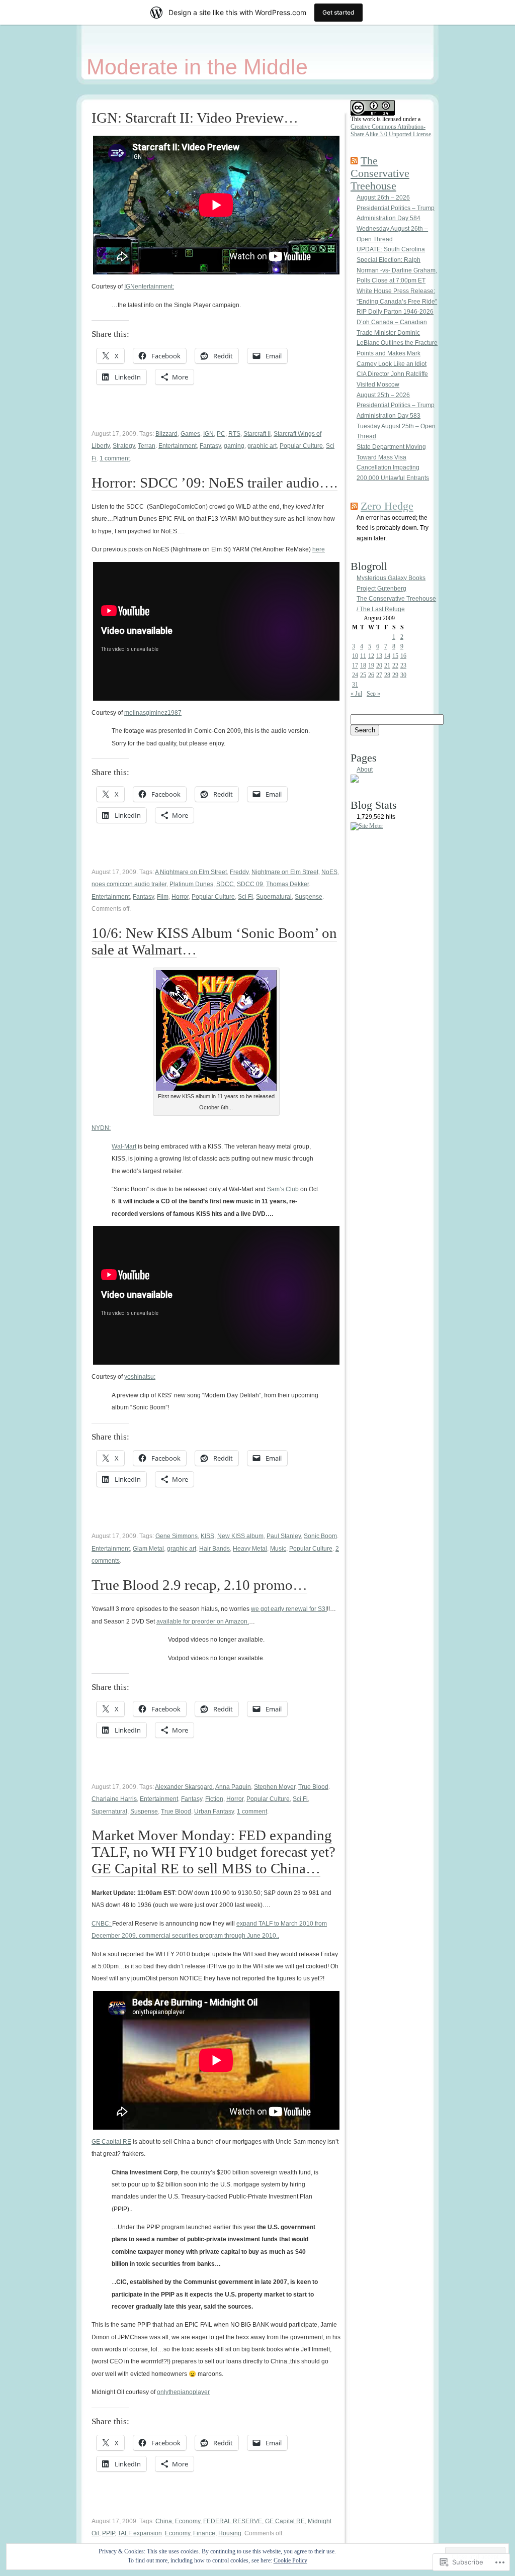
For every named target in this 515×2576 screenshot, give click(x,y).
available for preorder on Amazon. (203, 1621)
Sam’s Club (283, 1189)
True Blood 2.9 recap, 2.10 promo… (199, 1585)
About (365, 770)
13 (379, 656)
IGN (208, 434)
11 (363, 656)
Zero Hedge (387, 506)
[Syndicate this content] (354, 161)
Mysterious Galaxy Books (391, 578)
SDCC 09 (250, 884)
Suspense (309, 897)
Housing (230, 2533)
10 (355, 656)
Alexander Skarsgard (184, 1787)
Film (163, 897)
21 (387, 665)
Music (278, 1549)
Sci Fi (245, 897)
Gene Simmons (177, 1536)
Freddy (239, 872)
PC (221, 434)
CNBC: (102, 1924)
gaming (234, 446)
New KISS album (240, 1536)
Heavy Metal (250, 1549)
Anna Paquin (233, 1787)
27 (379, 675)
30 (403, 675)
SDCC (225, 884)
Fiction (214, 1799)
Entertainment (178, 446)
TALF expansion (140, 2533)
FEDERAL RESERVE (233, 2521)
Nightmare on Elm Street (285, 872)
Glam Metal (148, 1549)
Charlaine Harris (114, 1799)
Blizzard (166, 434)
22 (395, 665)
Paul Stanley (284, 1536)
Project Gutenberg (381, 589)
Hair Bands (214, 1549)
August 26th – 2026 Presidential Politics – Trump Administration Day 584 (396, 208)
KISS (207, 1536)
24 (355, 675)
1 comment (115, 458)
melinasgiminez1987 (153, 713)
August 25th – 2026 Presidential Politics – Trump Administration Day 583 (396, 405)
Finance (204, 2533)
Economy (188, 2521)
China (164, 2521)
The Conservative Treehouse (380, 173)
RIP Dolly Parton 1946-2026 (395, 312)
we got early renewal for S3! (289, 1609)
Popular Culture (301, 446)
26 (371, 675)
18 (363, 665)
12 (371, 656)
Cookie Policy (290, 2560)
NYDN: (101, 1128)
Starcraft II (257, 434)
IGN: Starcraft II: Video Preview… (195, 118)
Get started (338, 12)
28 (387, 675)
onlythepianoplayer (183, 2392)
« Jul (356, 694)
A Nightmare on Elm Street (191, 872)
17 (355, 665)
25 (363, 675)
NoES (329, 872)
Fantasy (210, 446)
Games (190, 434)
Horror (180, 897)
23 (403, 665)
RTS (234, 434)
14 (387, 656)
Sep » (373, 694)
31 (355, 685)
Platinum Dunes (191, 884)
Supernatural (274, 897)
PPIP (108, 2533)
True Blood (313, 1787)
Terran (147, 446)
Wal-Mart (124, 1147)
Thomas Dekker (287, 884)
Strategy (124, 446)
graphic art (262, 446)
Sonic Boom (320, 1536)
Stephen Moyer (275, 1787)
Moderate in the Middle (197, 67)
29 (395, 675)
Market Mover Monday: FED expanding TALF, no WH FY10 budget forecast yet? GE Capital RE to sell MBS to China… (213, 1852)
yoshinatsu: (140, 1377)
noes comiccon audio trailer (129, 884)
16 (403, 656)
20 (379, 665)
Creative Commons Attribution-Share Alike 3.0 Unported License (391, 130)
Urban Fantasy (214, 1811)
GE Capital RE (111, 2142)
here (319, 549)
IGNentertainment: (149, 287)
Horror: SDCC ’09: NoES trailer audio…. (214, 483)
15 (395, 656)
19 (371, 665)
